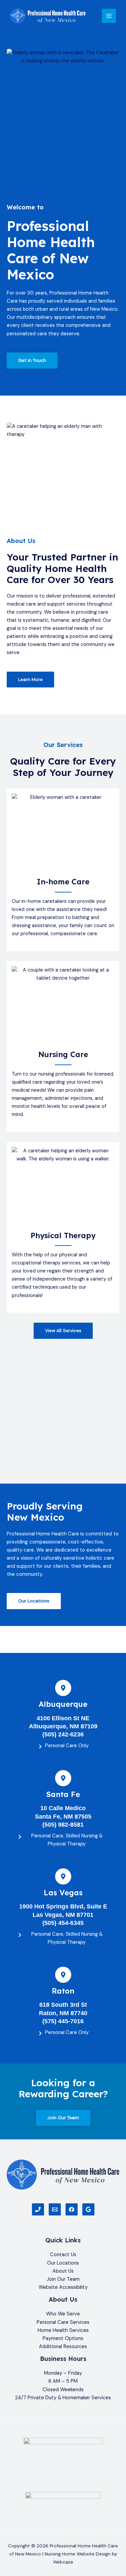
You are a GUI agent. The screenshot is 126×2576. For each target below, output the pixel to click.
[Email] (55, 2209)
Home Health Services (63, 2330)
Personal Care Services (63, 2322)
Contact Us (63, 2255)
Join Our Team (63, 2279)
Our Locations (63, 2263)
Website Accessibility (63, 2287)
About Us (63, 2271)
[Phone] (38, 2209)
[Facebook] (72, 2209)
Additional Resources (63, 2347)
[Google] (88, 2209)
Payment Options (63, 2338)
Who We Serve (63, 2314)
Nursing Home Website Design (78, 2554)
